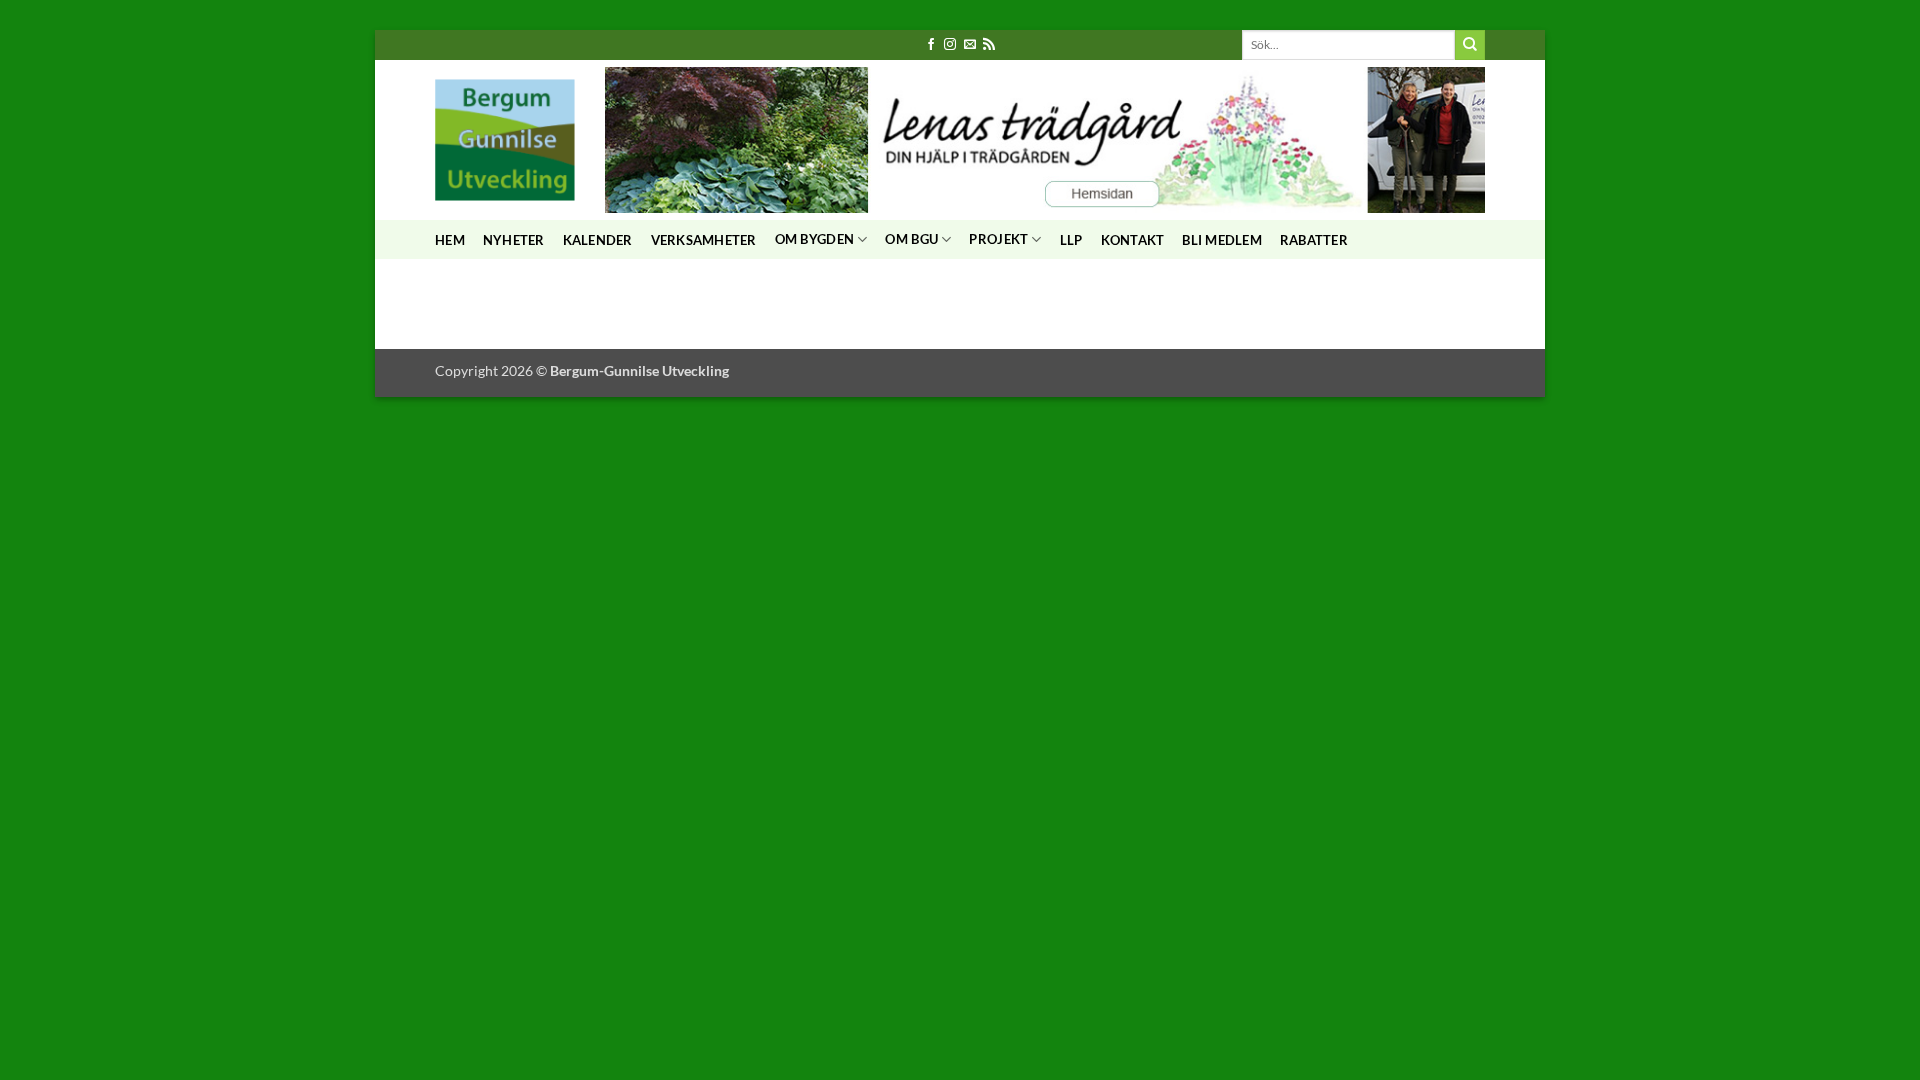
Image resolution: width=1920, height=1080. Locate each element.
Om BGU (911, 239)
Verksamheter (704, 240)
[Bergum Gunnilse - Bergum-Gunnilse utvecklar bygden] (505, 139)
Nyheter (514, 240)
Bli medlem (1222, 240)
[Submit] (1470, 45)
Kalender (598, 240)
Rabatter (1314, 240)
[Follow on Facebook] (931, 45)
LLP (1071, 240)
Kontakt (1133, 240)
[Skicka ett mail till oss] (970, 45)
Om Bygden (814, 239)
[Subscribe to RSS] (989, 45)
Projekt (998, 239)
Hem (450, 240)
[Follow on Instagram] (950, 45)
